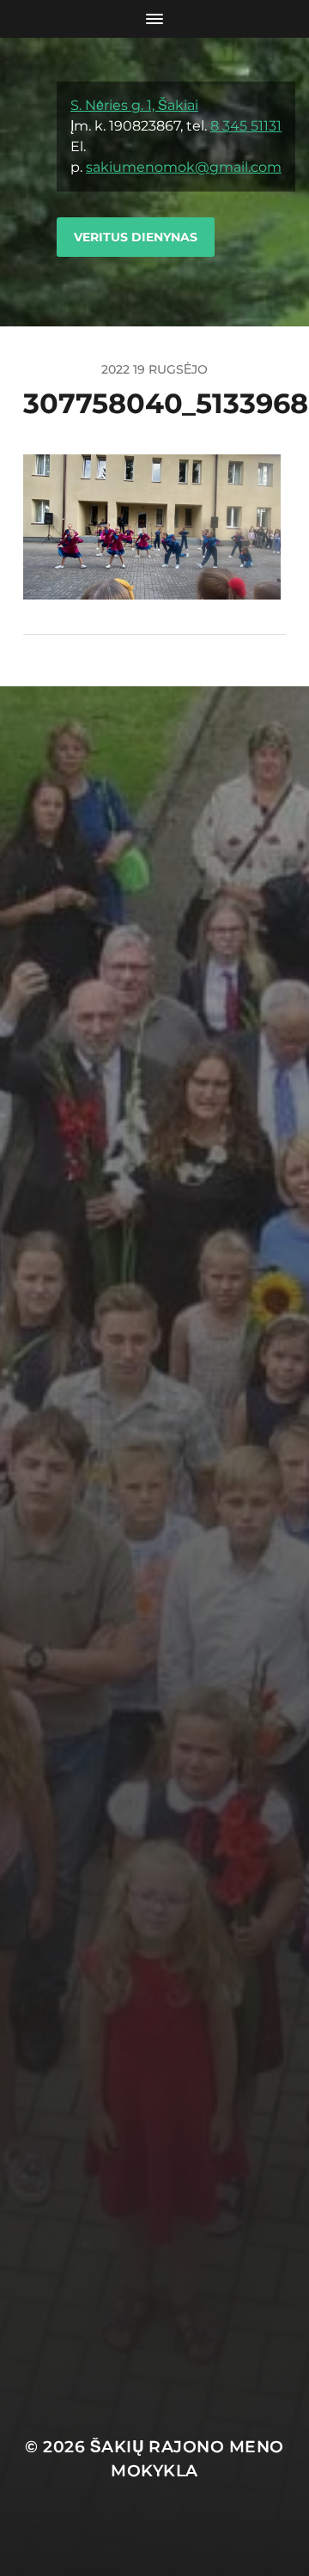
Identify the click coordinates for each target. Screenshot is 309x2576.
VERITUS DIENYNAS (136, 237)
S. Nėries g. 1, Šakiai (134, 105)
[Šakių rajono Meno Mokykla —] (29, 182)
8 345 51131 (246, 126)
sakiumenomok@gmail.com (184, 167)
